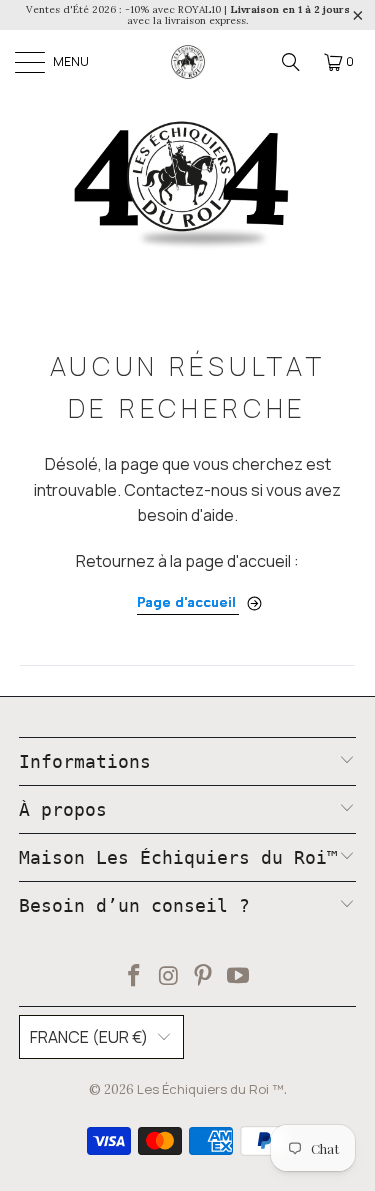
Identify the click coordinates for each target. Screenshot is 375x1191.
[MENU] (29, 62)
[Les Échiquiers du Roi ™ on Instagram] (169, 977)
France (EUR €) (89, 1037)
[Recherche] (291, 62)
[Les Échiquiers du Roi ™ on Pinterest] (204, 977)
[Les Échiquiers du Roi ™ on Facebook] (135, 977)
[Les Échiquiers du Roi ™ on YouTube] (239, 977)
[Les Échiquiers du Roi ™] (188, 62)
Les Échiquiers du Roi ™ (210, 1089)
